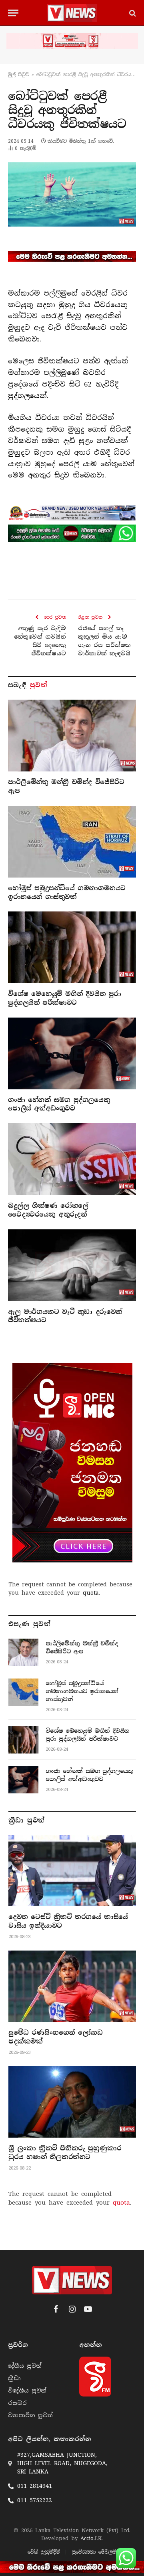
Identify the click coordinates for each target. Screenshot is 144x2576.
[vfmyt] (72, 41)
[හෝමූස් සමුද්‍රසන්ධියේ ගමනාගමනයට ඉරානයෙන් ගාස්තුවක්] (72, 842)
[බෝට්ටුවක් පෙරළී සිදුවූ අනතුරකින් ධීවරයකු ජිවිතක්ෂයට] (72, 194)
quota (91, 1593)
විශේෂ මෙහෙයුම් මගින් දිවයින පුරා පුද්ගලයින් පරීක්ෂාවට (65, 998)
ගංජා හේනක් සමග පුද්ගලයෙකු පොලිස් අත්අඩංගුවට (59, 1104)
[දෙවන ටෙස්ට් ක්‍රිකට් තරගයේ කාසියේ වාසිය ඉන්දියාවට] (72, 1871)
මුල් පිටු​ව (19, 75)
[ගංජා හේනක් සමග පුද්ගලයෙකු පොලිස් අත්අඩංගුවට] (72, 1053)
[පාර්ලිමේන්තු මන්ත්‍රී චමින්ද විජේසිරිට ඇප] (72, 736)
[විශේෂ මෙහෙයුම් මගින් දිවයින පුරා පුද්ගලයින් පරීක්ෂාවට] (72, 947)
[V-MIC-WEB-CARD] (72, 1463)
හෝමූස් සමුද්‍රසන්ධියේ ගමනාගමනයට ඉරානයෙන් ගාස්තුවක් (67, 893)
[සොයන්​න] (132, 13)
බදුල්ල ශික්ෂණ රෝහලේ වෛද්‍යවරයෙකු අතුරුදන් (48, 1210)
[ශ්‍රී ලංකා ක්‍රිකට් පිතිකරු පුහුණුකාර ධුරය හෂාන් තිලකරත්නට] (72, 2102)
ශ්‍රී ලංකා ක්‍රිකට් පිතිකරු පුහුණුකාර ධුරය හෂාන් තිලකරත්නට (65, 2153)
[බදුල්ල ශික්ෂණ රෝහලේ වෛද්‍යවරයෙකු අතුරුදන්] (72, 1159)
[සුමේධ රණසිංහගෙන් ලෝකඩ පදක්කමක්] (72, 1986)
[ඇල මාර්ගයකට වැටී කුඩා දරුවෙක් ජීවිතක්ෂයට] (72, 1265)
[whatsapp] (72, 533)
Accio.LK (91, 2538)
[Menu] (13, 13)
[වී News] (72, 13)
